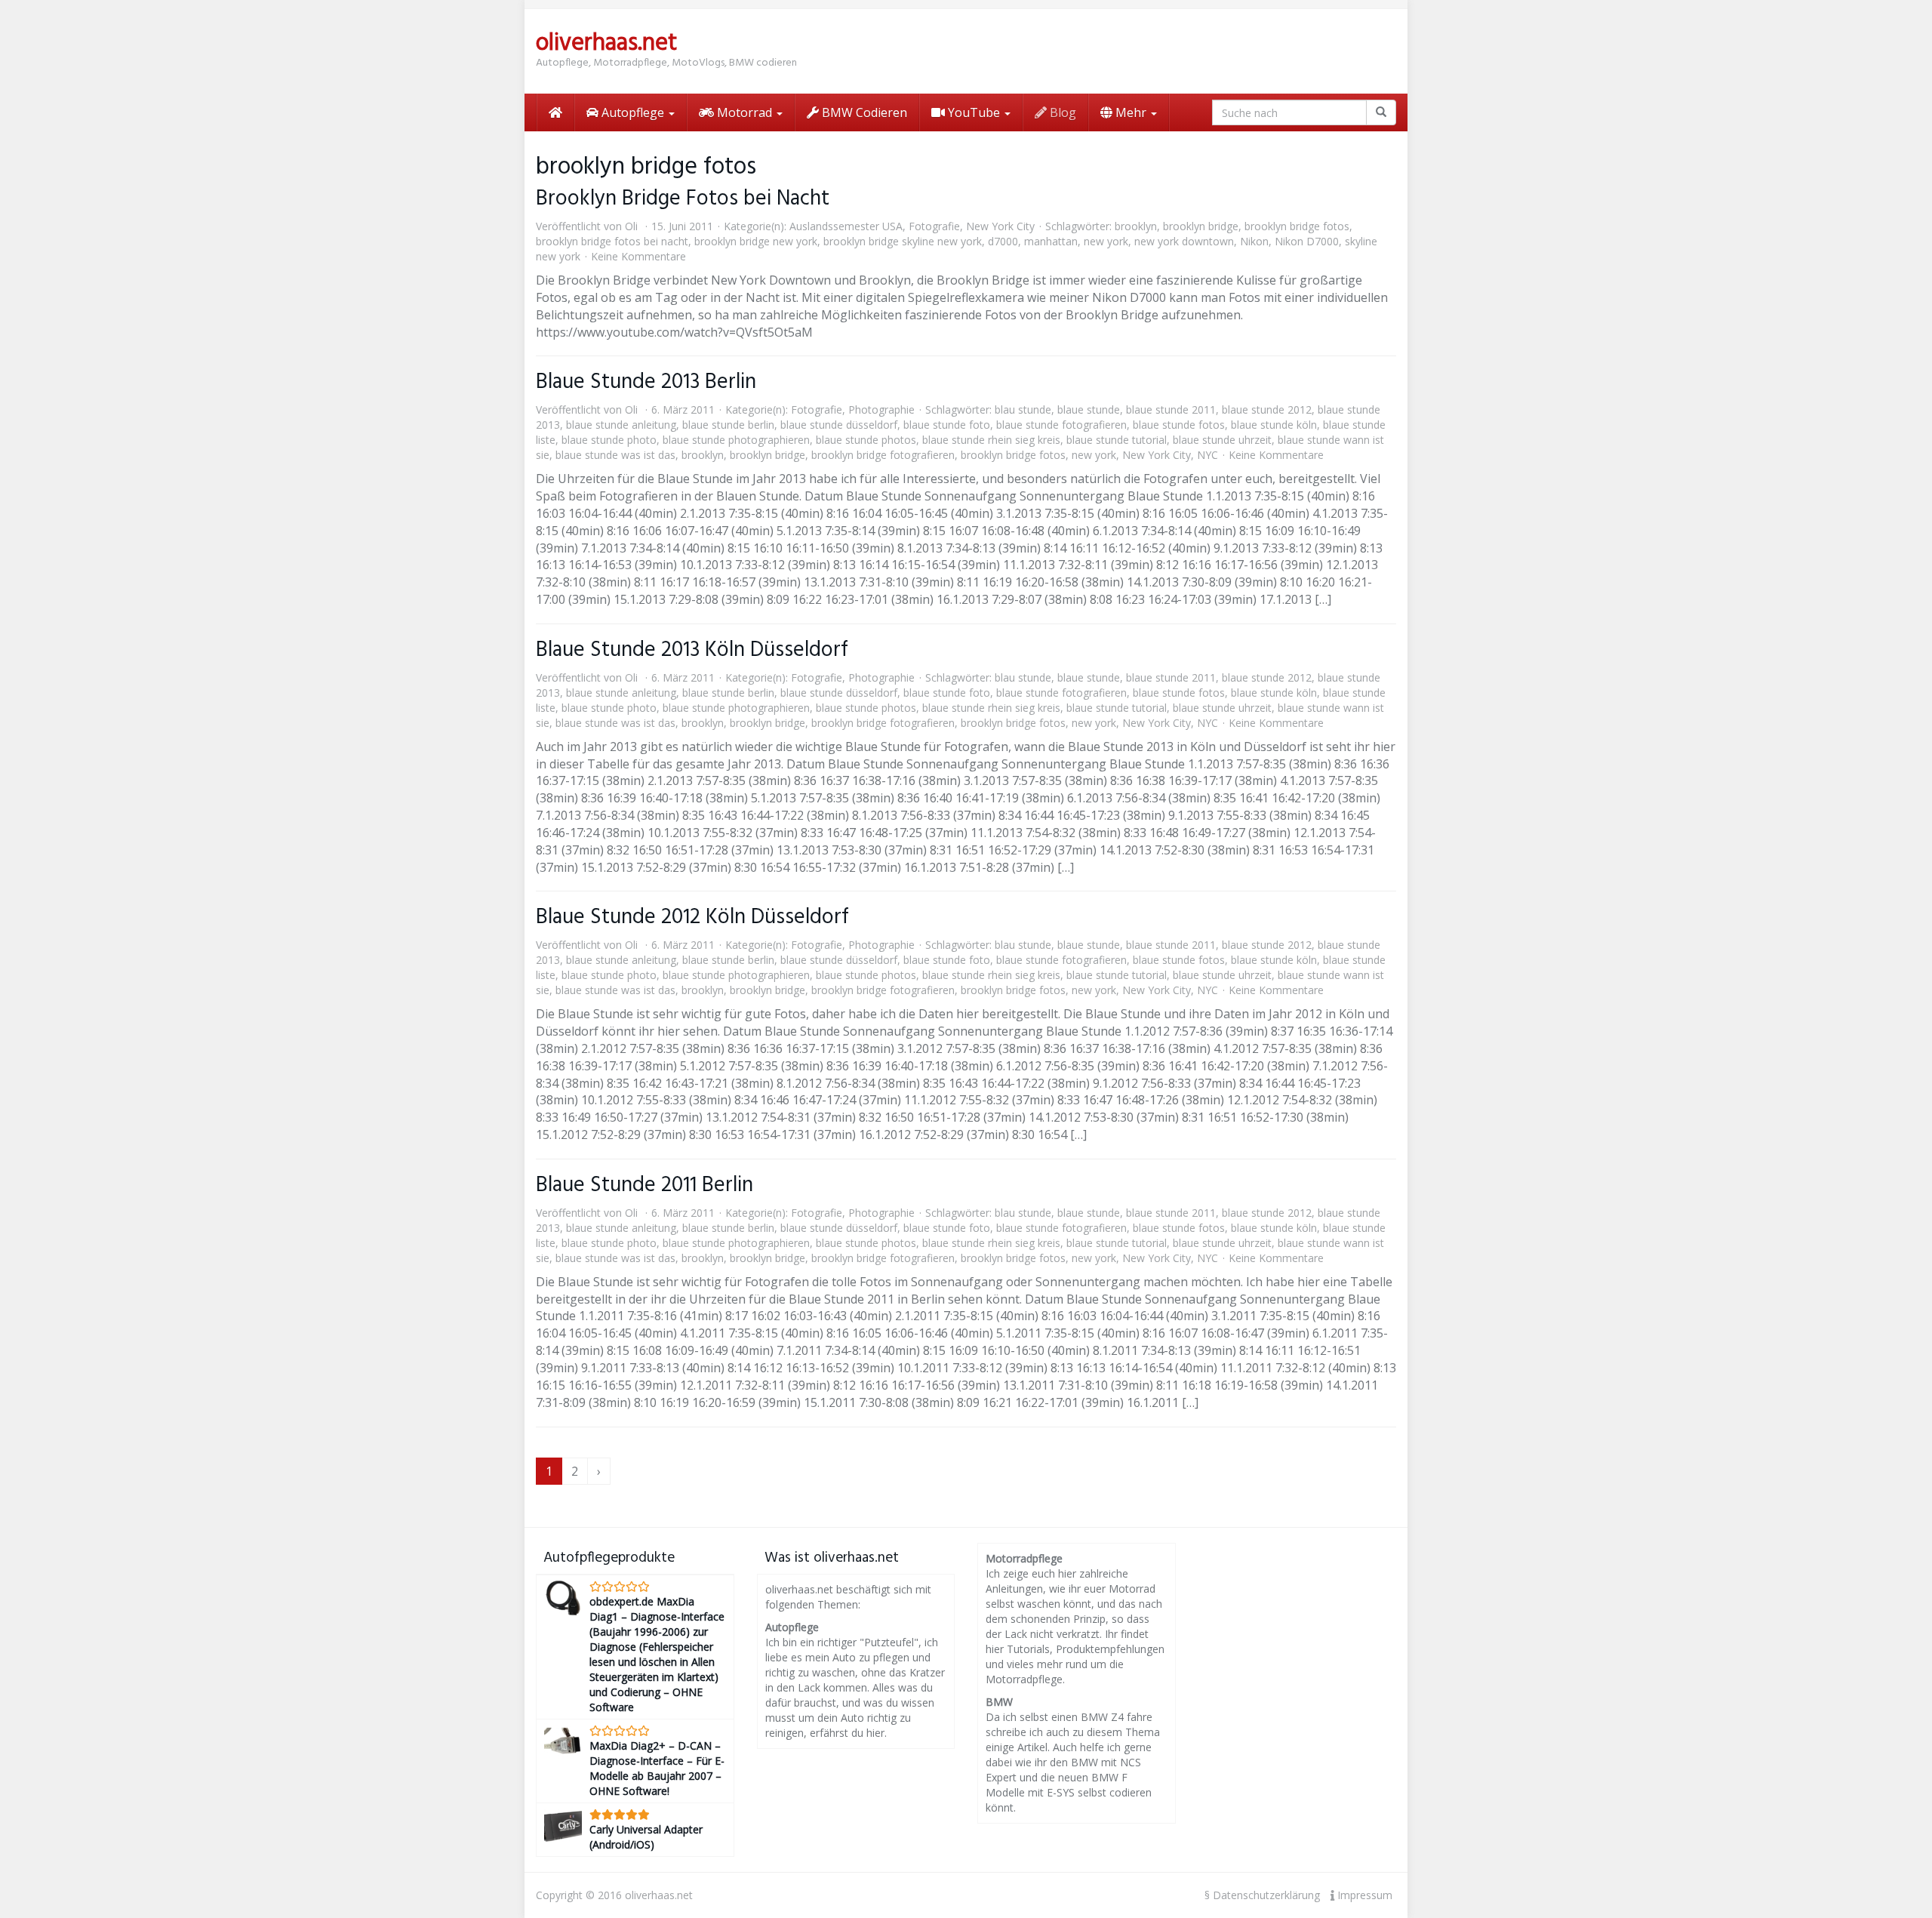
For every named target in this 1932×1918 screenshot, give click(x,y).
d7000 (1003, 241)
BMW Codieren (863, 112)
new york (1106, 241)
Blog (1061, 112)
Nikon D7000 (1307, 241)
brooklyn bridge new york (756, 241)
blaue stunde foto (947, 425)
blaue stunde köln (1274, 425)
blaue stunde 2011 (1171, 409)
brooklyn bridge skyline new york (903, 241)
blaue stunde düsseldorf (839, 425)
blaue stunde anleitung (621, 425)
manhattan (1051, 241)
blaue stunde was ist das (615, 455)
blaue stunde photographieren (736, 440)
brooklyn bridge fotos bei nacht (612, 241)
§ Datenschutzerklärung (1262, 1895)
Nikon (1254, 241)
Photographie (881, 409)
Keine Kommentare (638, 256)
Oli (631, 226)
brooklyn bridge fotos (1297, 226)
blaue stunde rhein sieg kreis (991, 440)
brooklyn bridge (1201, 226)
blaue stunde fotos (1179, 425)
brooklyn (1136, 226)
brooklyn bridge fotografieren (883, 455)
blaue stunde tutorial (1117, 440)
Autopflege (633, 112)
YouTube (974, 112)
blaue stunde (1089, 409)
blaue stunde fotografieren (1061, 425)
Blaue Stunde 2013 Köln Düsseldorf (692, 650)
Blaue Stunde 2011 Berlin (645, 1185)
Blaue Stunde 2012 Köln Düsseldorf (692, 917)
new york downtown (1184, 241)
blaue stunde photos (866, 440)
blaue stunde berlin (728, 425)
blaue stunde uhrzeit (1222, 440)
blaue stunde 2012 (1267, 409)
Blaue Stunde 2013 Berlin (646, 382)
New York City (1000, 226)
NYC (1207, 455)
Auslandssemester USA (846, 226)
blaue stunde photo (609, 440)
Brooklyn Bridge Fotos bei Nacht (683, 199)
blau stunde (1023, 409)
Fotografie (934, 226)
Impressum (1363, 1895)
